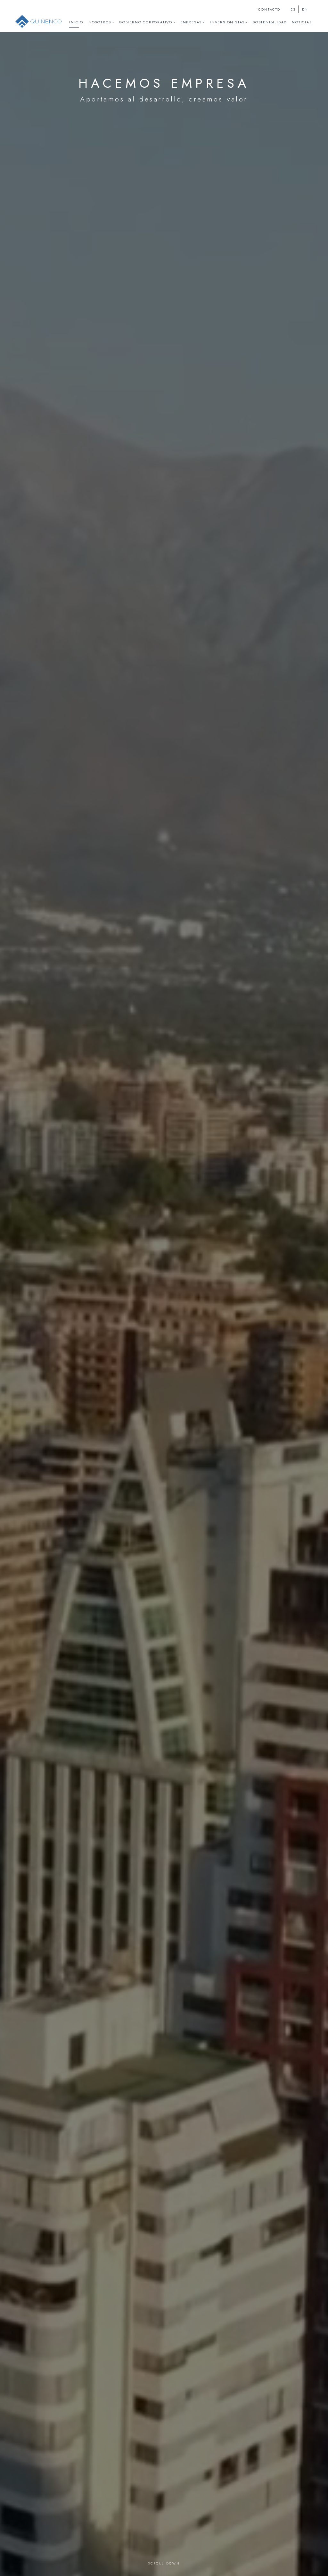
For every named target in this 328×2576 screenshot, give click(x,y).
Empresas (191, 22)
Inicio (76, 22)
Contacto (269, 9)
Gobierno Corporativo (146, 22)
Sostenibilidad (270, 22)
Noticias (302, 22)
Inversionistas (227, 22)
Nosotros (100, 22)
